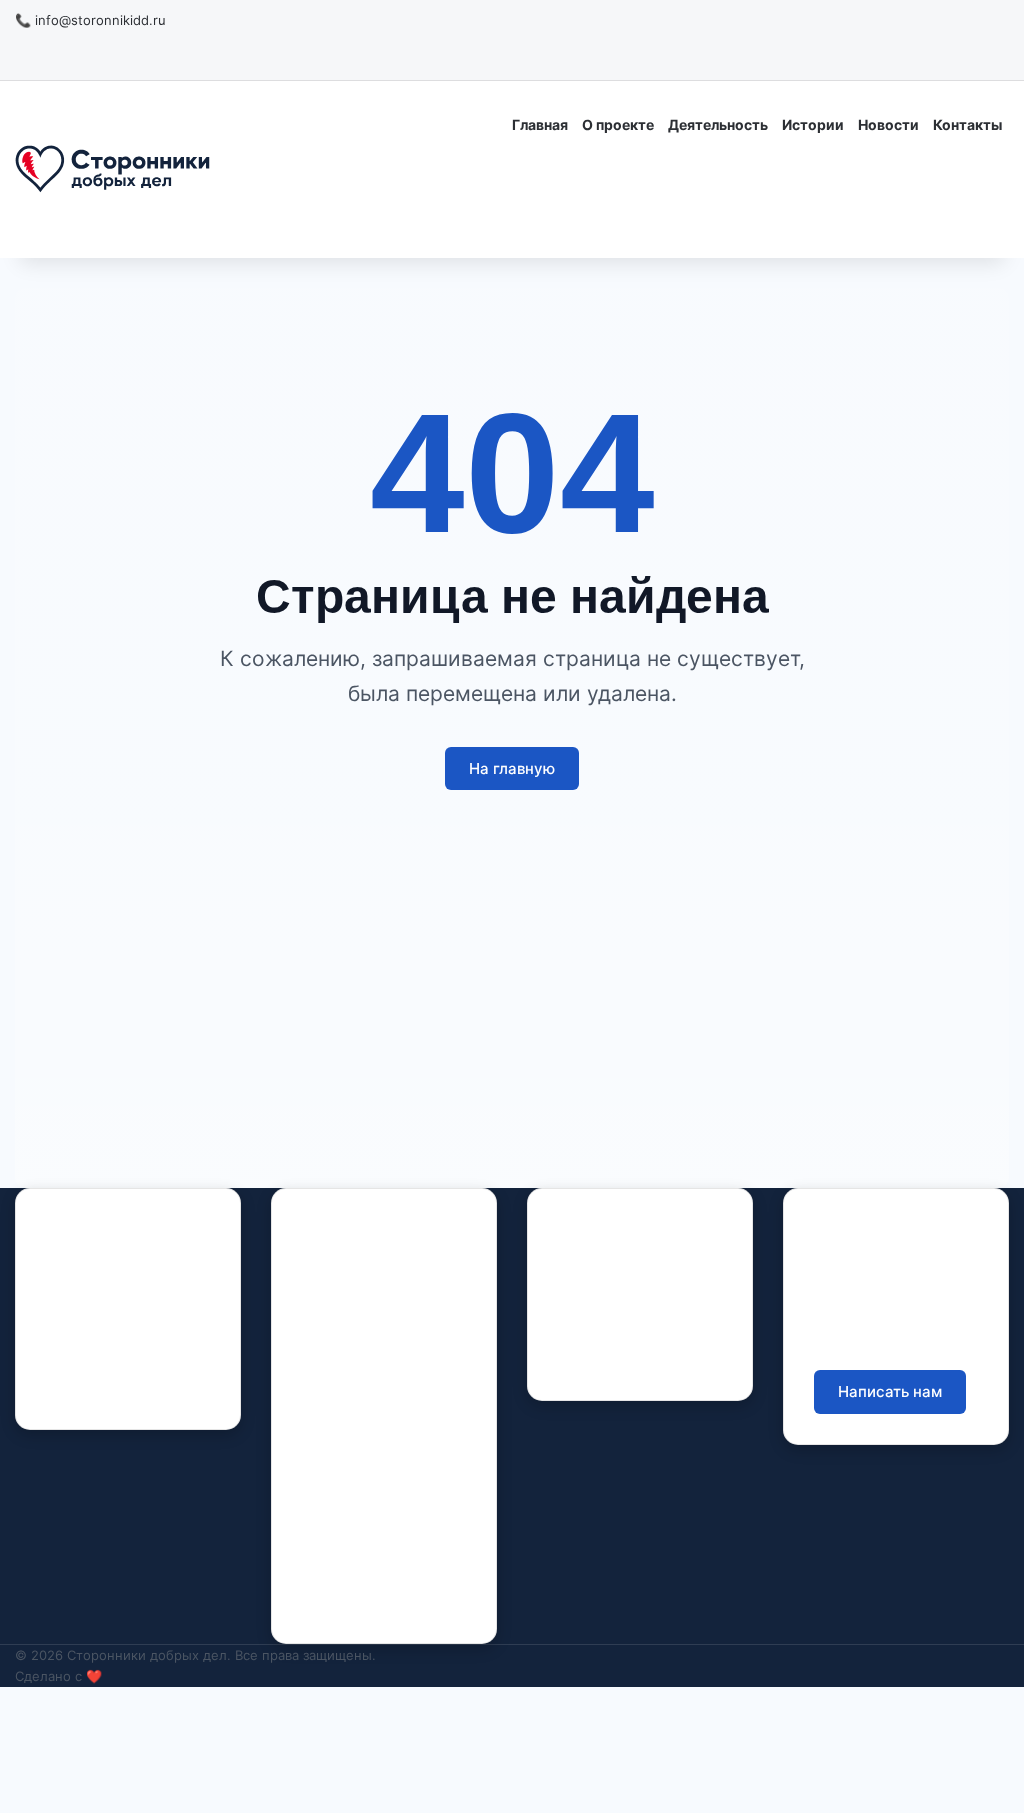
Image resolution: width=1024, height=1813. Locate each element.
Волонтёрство (349, 1499)
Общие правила (612, 1297)
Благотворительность (375, 1530)
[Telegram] (151, 1389)
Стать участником (890, 212)
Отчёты (584, 1266)
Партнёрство (346, 1592)
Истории (813, 124)
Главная (540, 124)
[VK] (81, 1389)
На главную (512, 768)
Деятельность (718, 124)
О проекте (618, 124)
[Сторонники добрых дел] (112, 169)
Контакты (967, 124)
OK (117, 1389)
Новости (888, 124)
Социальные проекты (376, 1561)
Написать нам (890, 1391)
